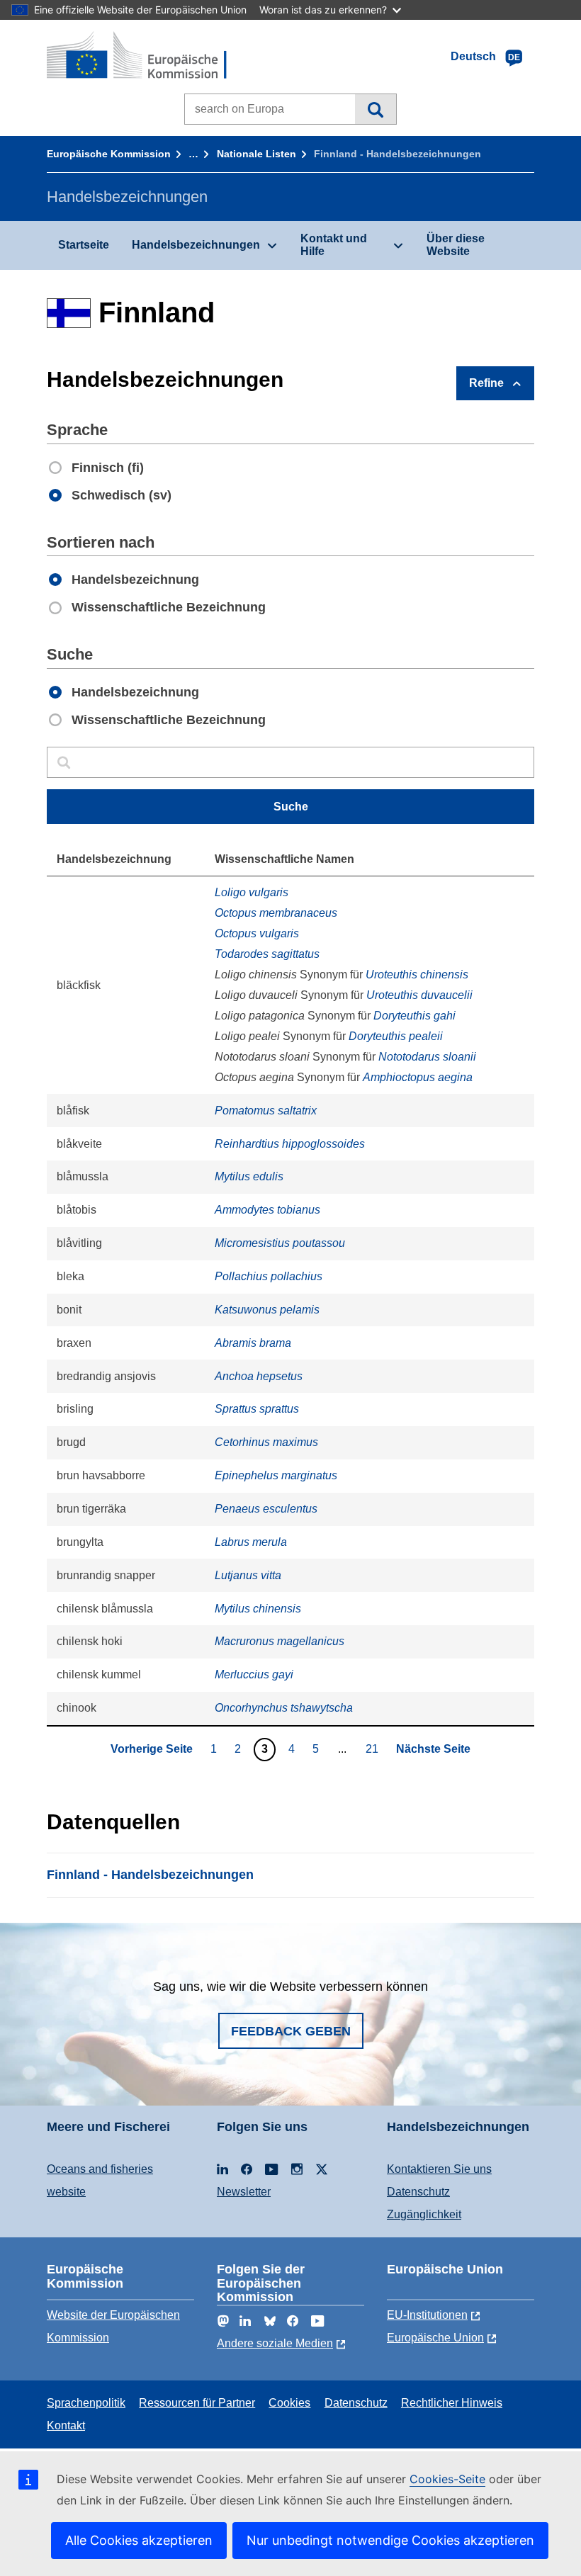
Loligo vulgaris (252, 892)
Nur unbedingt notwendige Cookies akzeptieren (390, 2540)
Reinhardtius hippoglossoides (290, 1144)
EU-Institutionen (427, 2315)
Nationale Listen (256, 154)
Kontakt (66, 2425)
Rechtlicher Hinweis (452, 2403)
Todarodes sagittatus (267, 954)
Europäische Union (435, 2338)
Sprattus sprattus (257, 1409)
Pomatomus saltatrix (266, 1111)
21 (374, 1749)
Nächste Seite (433, 1749)
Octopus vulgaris (257, 933)
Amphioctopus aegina (418, 1077)
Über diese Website (456, 245)
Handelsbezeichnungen (196, 245)
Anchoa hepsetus (259, 1376)
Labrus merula (251, 1542)
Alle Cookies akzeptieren (139, 2540)
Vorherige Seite (152, 1749)
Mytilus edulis (249, 1176)
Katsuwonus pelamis (267, 1310)
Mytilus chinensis (258, 1609)
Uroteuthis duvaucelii (419, 995)
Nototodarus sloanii (427, 1057)
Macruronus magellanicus (280, 1641)
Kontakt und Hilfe (334, 245)
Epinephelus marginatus (276, 1475)
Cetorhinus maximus (266, 1442)
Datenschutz (418, 2192)
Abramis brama (253, 1343)
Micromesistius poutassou (280, 1243)
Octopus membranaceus (276, 913)
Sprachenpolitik (86, 2403)
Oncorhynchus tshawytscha (284, 1708)
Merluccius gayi (254, 1674)
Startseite (84, 245)
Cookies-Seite (447, 2479)
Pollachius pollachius (269, 1276)
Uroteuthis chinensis (417, 975)
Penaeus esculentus (266, 1509)
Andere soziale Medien (275, 2343)
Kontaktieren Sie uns (439, 2169)
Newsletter (244, 2192)
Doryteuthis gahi (414, 1016)
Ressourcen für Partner (197, 2403)
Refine (486, 383)
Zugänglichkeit (424, 2214)
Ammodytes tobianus (267, 1210)
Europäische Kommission (109, 154)
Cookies (289, 2403)
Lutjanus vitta (248, 1575)
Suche (375, 109)
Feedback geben (291, 2031)
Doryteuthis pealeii (396, 1036)
